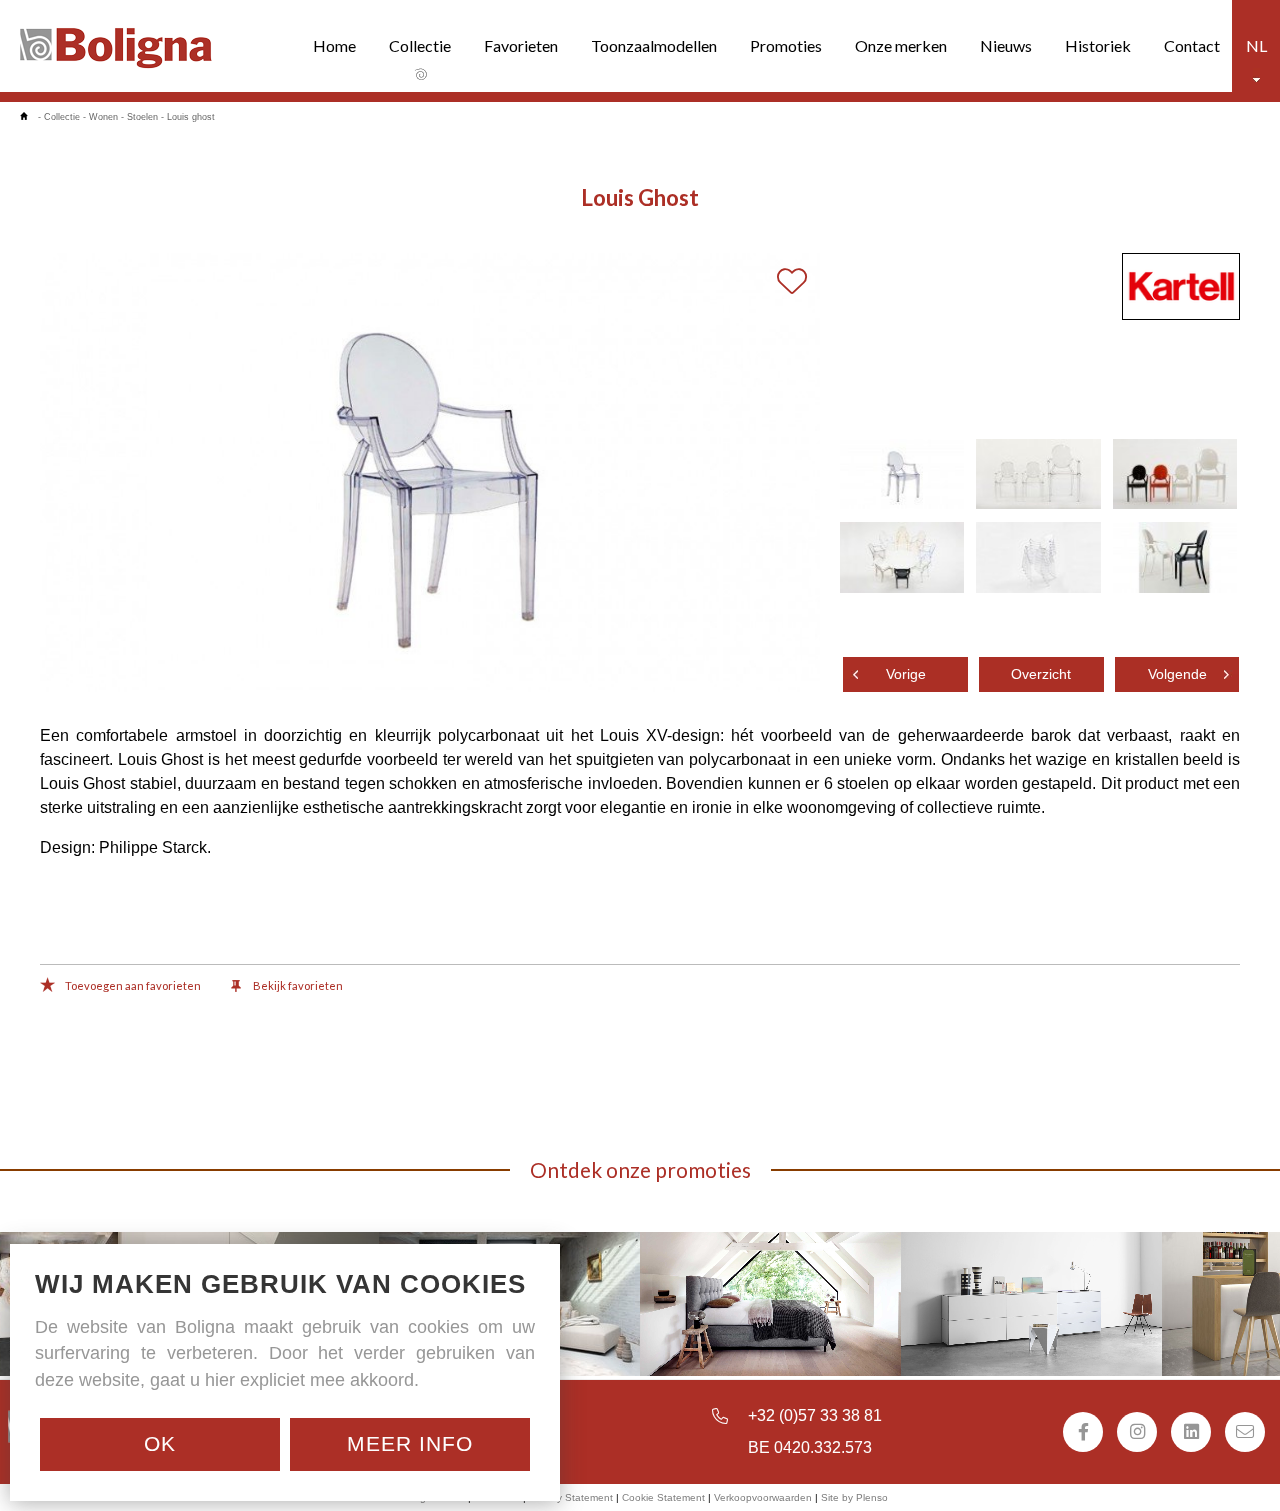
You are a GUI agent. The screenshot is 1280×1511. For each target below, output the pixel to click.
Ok (160, 1443)
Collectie (420, 45)
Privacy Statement (571, 1497)
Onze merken (901, 45)
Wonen (103, 117)
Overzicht (1041, 674)
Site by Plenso (854, 1497)
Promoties (786, 45)
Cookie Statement (663, 1497)
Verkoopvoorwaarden (763, 1497)
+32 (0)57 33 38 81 (815, 1415)
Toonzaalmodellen (654, 45)
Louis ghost (191, 117)
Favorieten (521, 45)
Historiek (1098, 45)
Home (334, 45)
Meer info (410, 1443)
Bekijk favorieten (297, 985)
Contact (1192, 45)
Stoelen (142, 117)
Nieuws (1006, 45)
